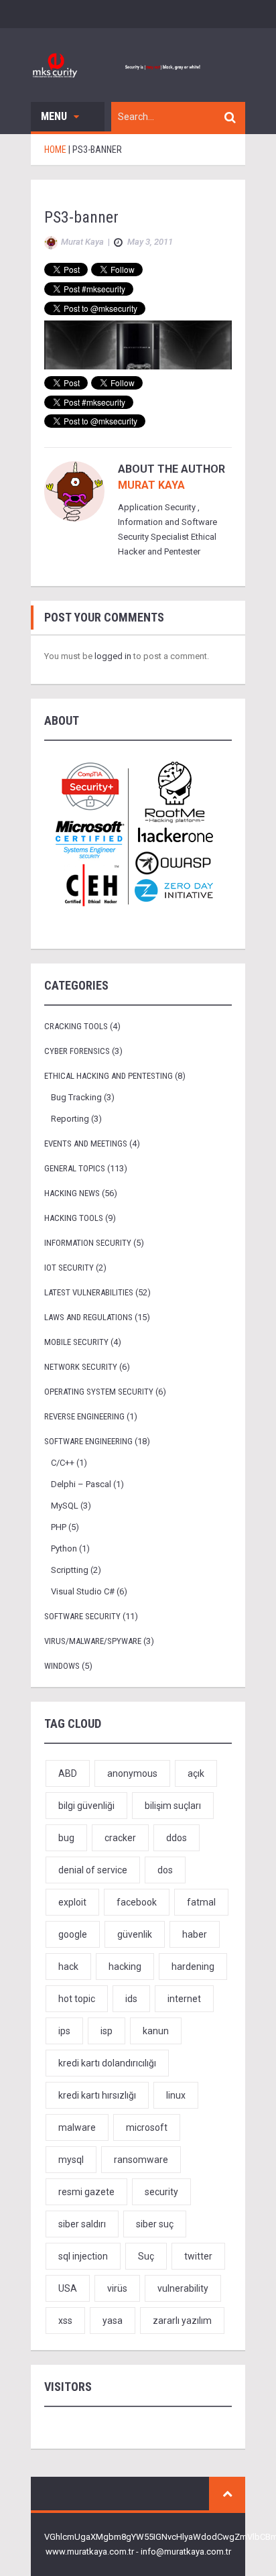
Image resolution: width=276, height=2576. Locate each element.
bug (66, 1838)
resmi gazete (86, 2192)
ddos (177, 1838)
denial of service (93, 1870)
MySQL (65, 1506)
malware (77, 2127)
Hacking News (72, 1193)
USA (68, 2288)
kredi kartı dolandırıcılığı (107, 2063)
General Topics (75, 1168)
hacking (125, 1967)
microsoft (147, 2127)
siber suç (155, 2224)
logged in (113, 656)
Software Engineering (88, 1441)
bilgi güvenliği (86, 1806)
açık (196, 1773)
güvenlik (135, 1934)
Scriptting (70, 1570)
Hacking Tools (74, 1218)
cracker (120, 1838)
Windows (62, 1666)
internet (184, 1999)
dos (165, 1870)
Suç (146, 2256)
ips (64, 2031)
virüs (117, 2288)
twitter (198, 2256)
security (161, 2192)
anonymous (132, 1773)
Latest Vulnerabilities (89, 1292)
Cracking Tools (76, 1026)
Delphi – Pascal (81, 1484)
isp (107, 2031)
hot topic (77, 1999)
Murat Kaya (151, 485)
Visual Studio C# (83, 1591)
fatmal (201, 1902)
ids (131, 1999)
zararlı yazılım (182, 2321)
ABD (68, 1773)
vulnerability (183, 2288)
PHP (59, 1527)
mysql (71, 2160)
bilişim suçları (173, 1806)
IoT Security (69, 1268)
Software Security (82, 1616)
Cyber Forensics (77, 1051)
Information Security (88, 1243)
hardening (193, 1967)
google (73, 1934)
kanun (156, 2031)
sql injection (83, 2256)
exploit (72, 1902)
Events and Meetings (86, 1144)
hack (68, 1967)
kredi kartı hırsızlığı (97, 2095)
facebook (137, 1902)
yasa (113, 2321)
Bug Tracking (76, 1097)
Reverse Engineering (84, 1416)
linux (176, 2095)
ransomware (141, 2160)
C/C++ (63, 1463)
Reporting (70, 1119)
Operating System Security (99, 1392)
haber (195, 1934)
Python (64, 1548)
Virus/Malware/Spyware (93, 1641)
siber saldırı (82, 2224)
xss (65, 2321)
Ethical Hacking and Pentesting (109, 1076)
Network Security (81, 1367)
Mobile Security (76, 1342)
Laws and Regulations (88, 1317)
